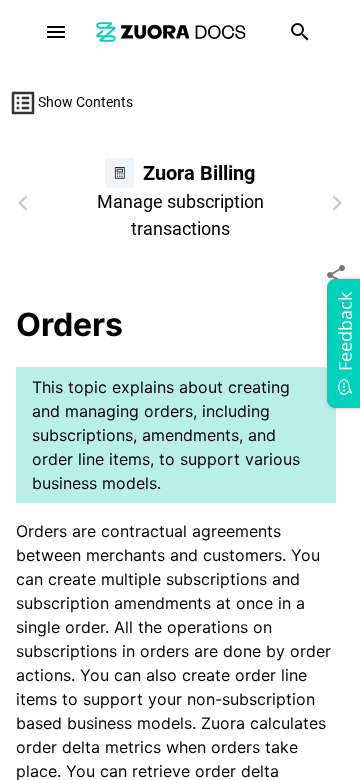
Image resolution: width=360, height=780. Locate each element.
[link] (171, 31)
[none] (336, 275)
